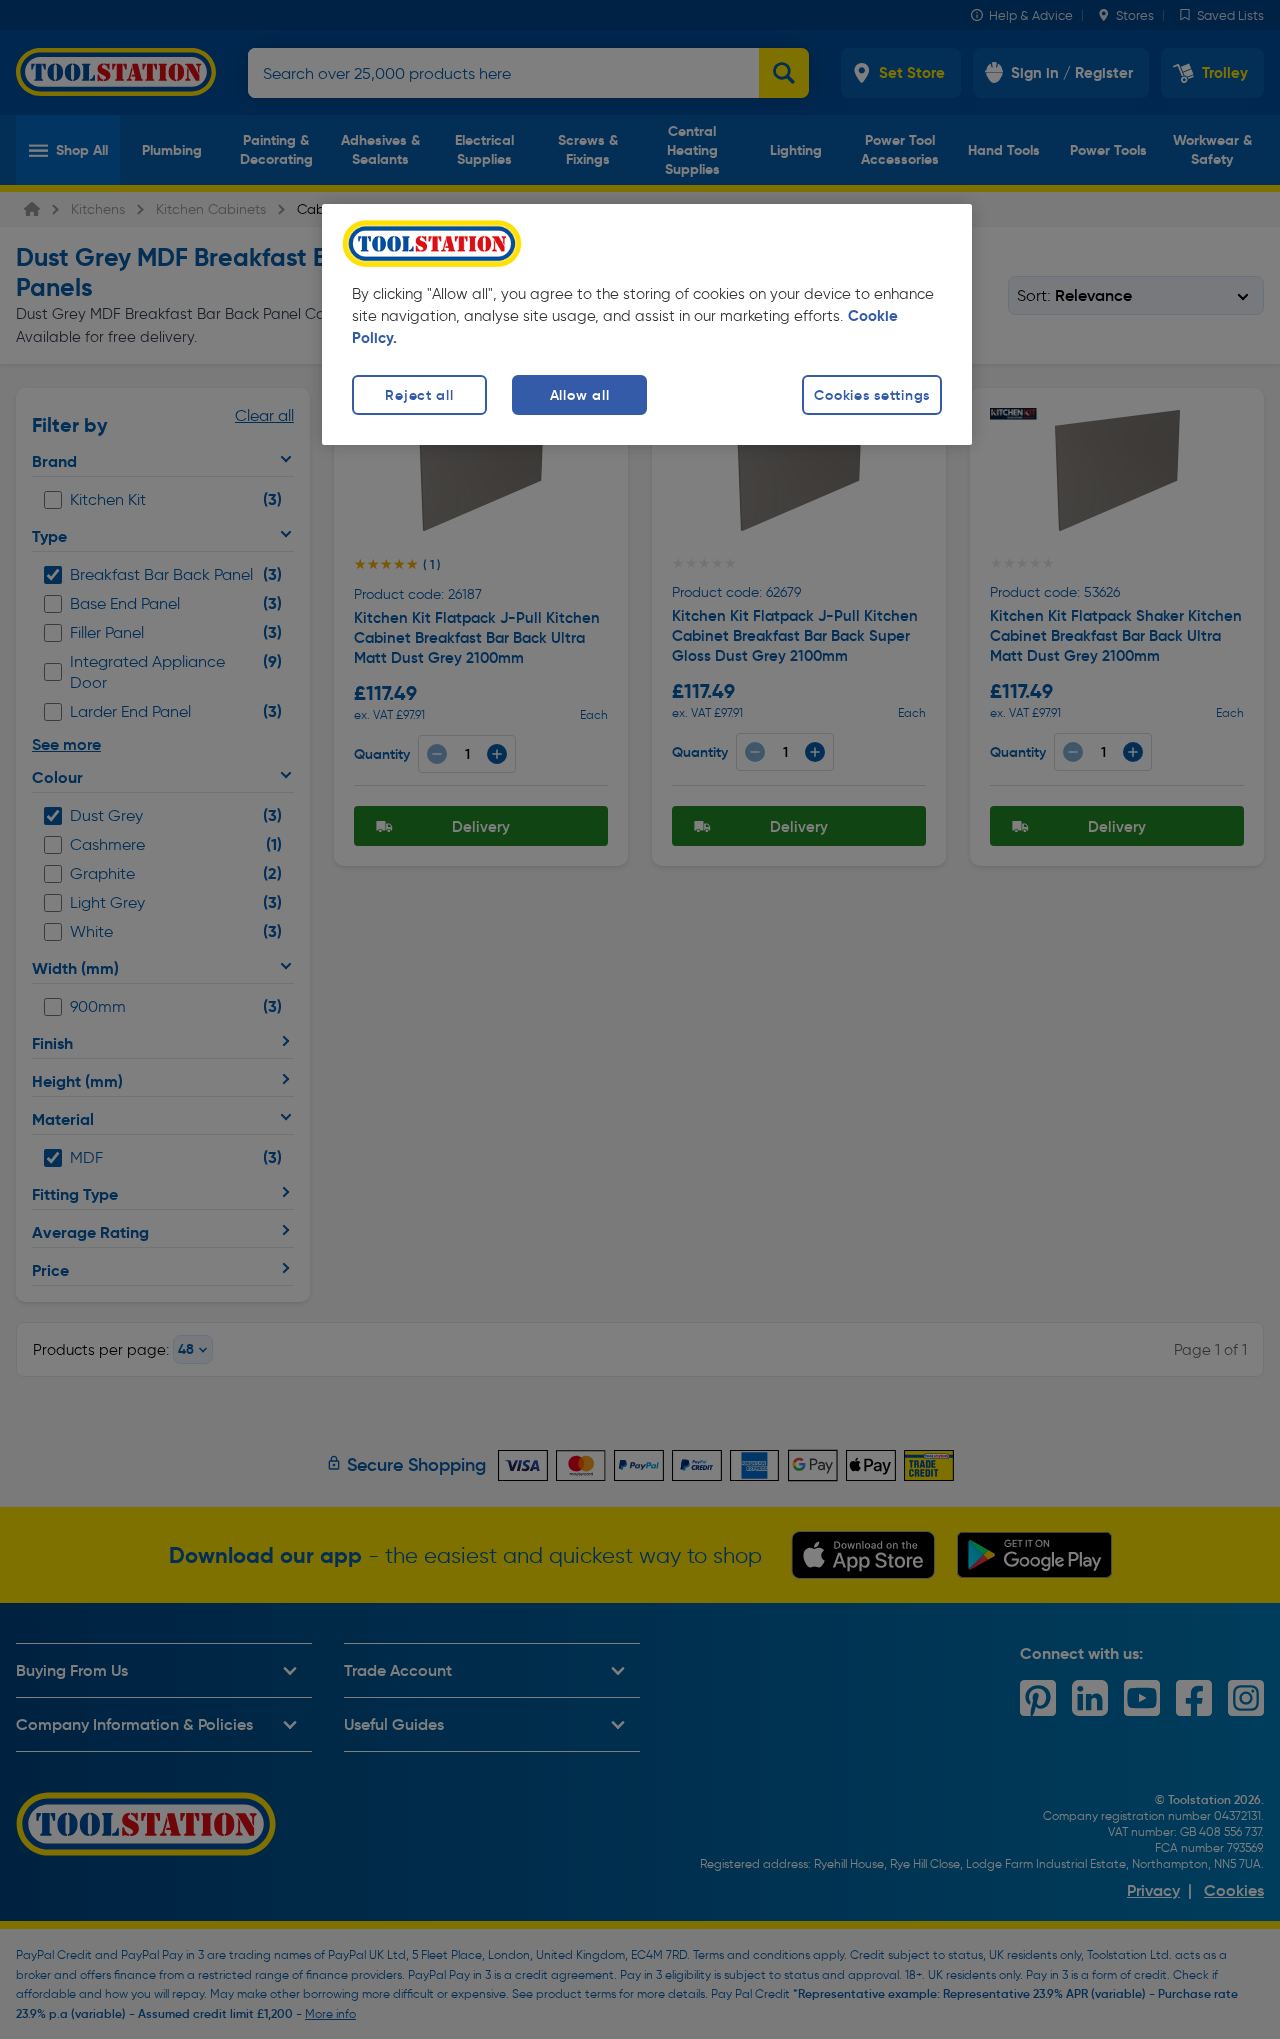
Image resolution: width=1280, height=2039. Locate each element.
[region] (647, 324)
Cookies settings (872, 395)
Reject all (419, 395)
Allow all (579, 395)
